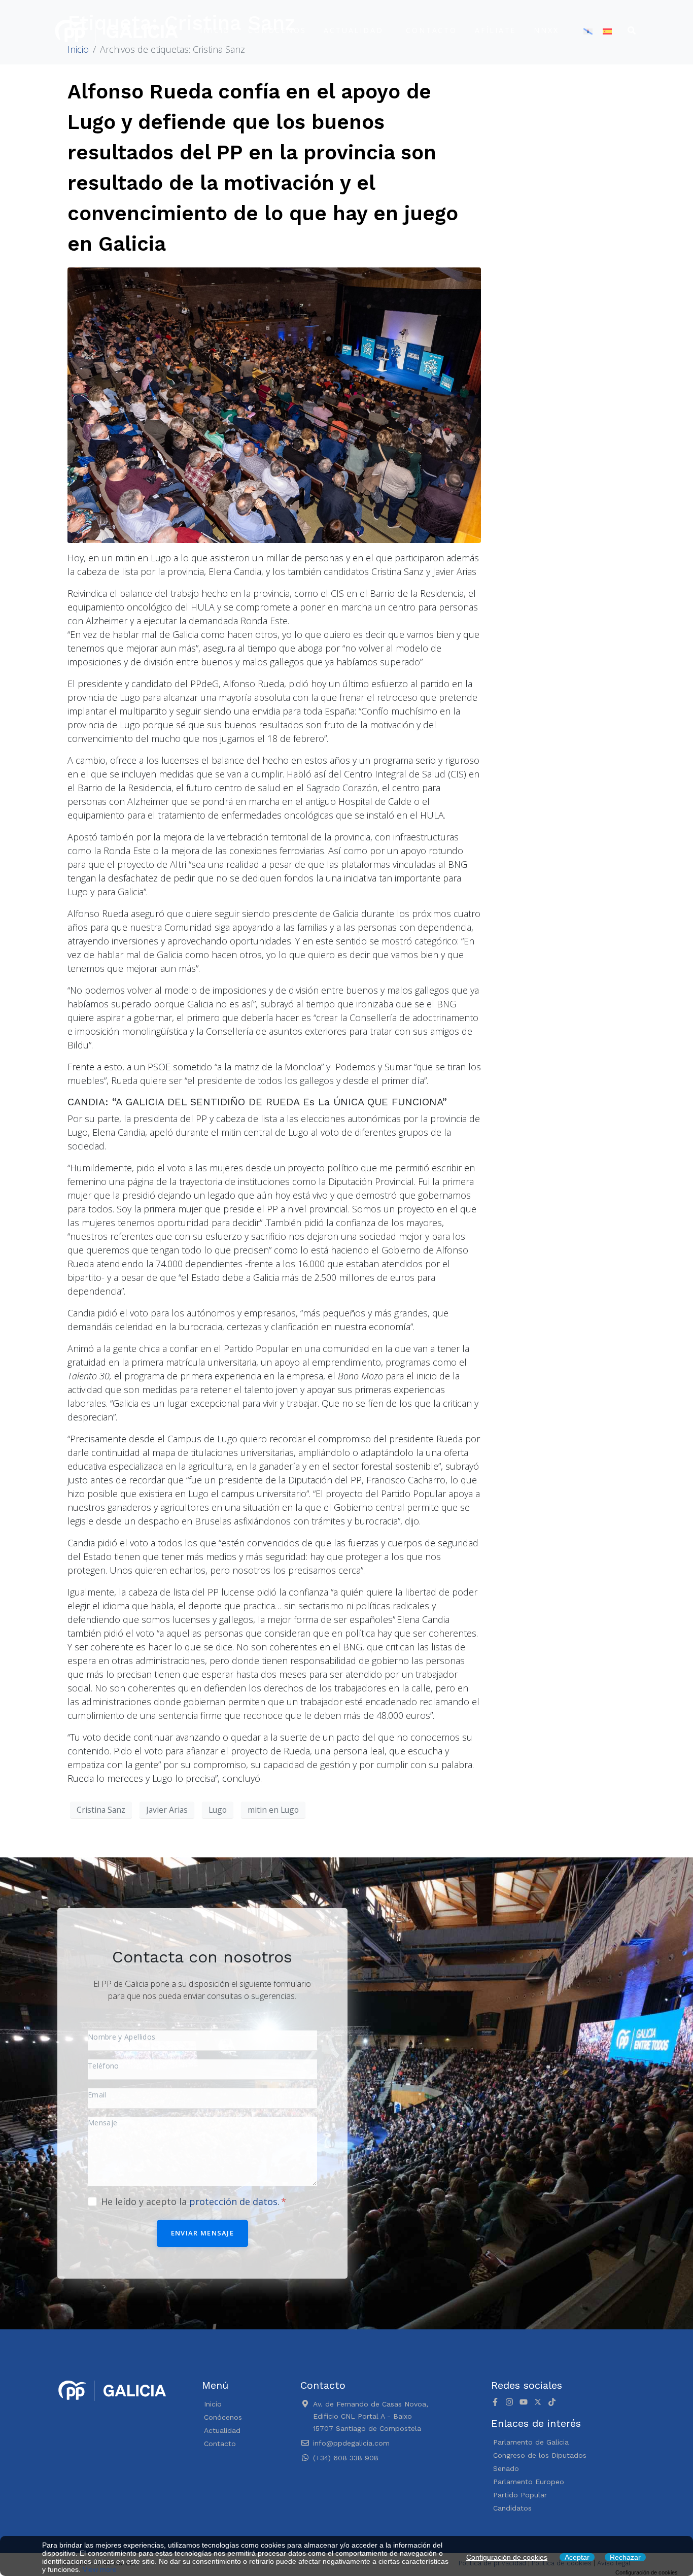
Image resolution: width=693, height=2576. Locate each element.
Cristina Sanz (101, 1810)
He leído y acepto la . (192, 2201)
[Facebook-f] (495, 2402)
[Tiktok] (552, 2402)
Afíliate (495, 30)
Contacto (431, 30)
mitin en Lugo (273, 1810)
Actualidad (353, 30)
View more (100, 2569)
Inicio (215, 30)
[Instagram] (509, 2402)
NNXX (546, 30)
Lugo (218, 1810)
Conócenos (277, 30)
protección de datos (233, 2201)
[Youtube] (524, 2402)
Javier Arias (167, 1810)
